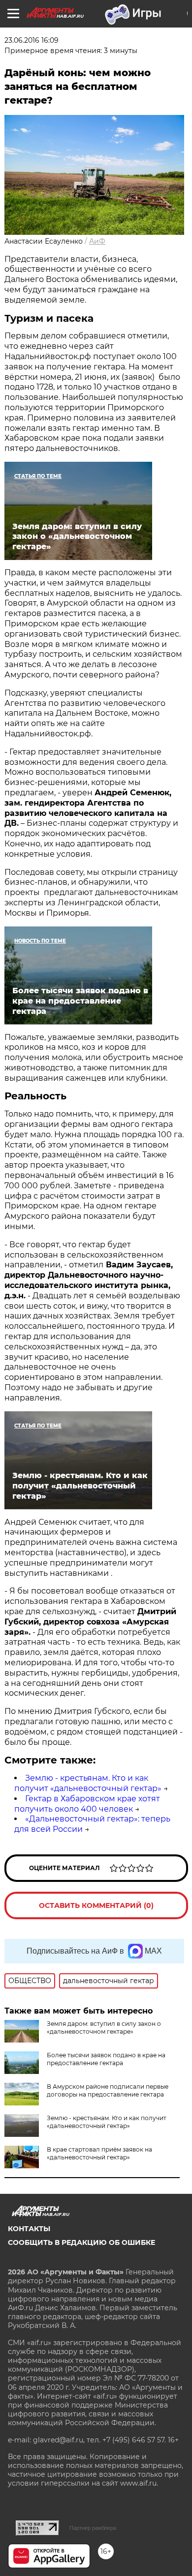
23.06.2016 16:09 (32, 40)
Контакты (29, 2229)
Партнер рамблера (93, 2528)
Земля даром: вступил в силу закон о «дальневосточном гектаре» (104, 2028)
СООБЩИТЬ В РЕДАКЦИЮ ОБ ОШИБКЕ (81, 2242)
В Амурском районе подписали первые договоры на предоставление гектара (108, 2090)
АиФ (97, 241)
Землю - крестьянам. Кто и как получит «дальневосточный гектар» (88, 1783)
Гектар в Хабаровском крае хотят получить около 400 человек (87, 1804)
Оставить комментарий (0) (96, 1905)
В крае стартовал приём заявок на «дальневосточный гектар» (99, 2153)
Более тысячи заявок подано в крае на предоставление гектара (106, 2059)
